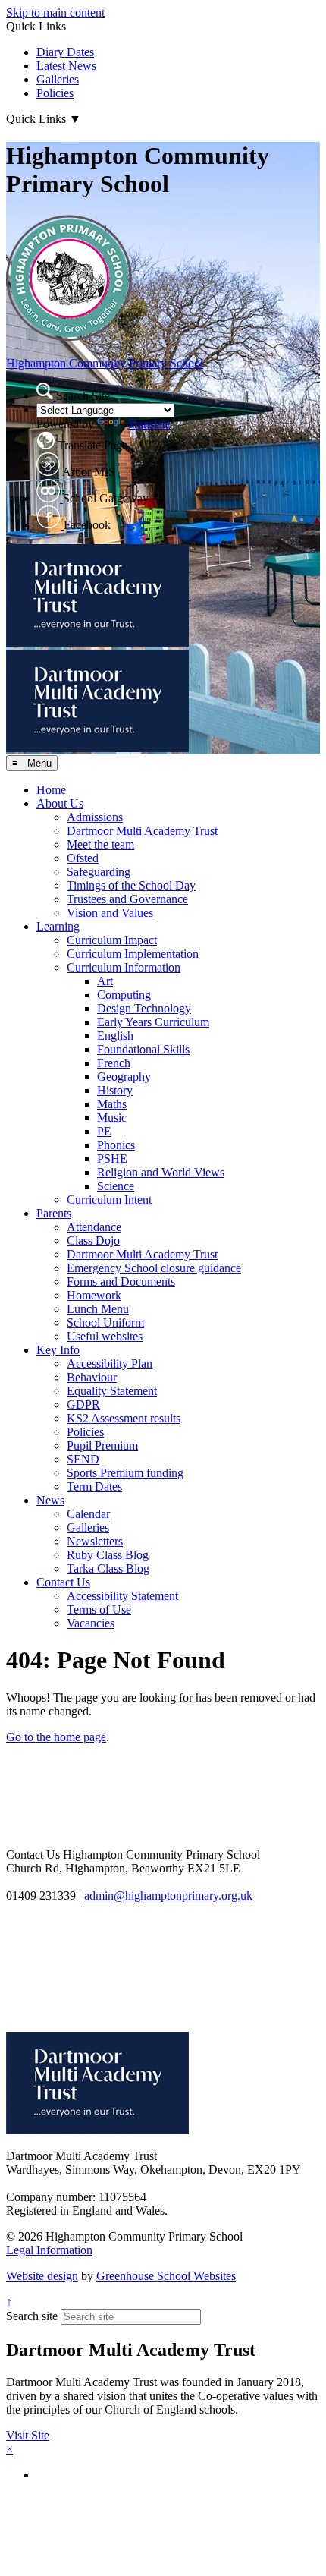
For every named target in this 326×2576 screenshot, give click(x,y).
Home (51, 790)
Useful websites (105, 1336)
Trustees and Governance (127, 899)
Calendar (88, 1514)
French (114, 1063)
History (115, 1090)
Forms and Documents (121, 1282)
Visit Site (28, 2435)
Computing (124, 995)
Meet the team (100, 844)
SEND (83, 1459)
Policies (55, 93)
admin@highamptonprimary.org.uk (168, 1896)
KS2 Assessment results (124, 1418)
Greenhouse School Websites (166, 2276)
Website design (42, 2276)
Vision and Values (110, 913)
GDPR (83, 1405)
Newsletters (95, 1541)
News (50, 1500)
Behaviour (92, 1377)
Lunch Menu (98, 1309)
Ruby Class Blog (108, 1555)
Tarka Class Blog (108, 1568)
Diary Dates (65, 52)
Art (105, 981)
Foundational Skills (143, 1049)
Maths (112, 1104)
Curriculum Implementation (133, 954)
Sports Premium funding (125, 1473)
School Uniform (105, 1323)
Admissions (95, 817)
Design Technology (144, 1008)
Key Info (58, 1350)
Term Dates (94, 1486)
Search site (32, 2316)
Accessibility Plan (110, 1364)
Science (116, 1186)
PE (104, 1131)
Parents (54, 1213)
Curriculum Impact (112, 940)
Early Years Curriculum (153, 1022)
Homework (94, 1295)
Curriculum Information (124, 967)
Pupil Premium (102, 1445)
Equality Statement (112, 1391)
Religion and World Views (161, 1172)
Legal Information (49, 2250)
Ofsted (83, 858)
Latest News (66, 66)
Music (112, 1118)
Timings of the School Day (131, 885)
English (115, 1036)
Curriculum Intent (109, 1200)
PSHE (112, 1159)
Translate (149, 424)
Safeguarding (99, 872)
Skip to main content (55, 13)
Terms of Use (99, 1609)
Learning (58, 926)
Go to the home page (56, 1737)
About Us (60, 803)
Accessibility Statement (122, 1596)
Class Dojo (93, 1241)
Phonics (116, 1145)
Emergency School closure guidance (154, 1268)
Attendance (94, 1227)
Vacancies (91, 1623)
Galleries (58, 79)
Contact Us (63, 1582)
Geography (124, 1077)
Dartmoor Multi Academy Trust (142, 831)
